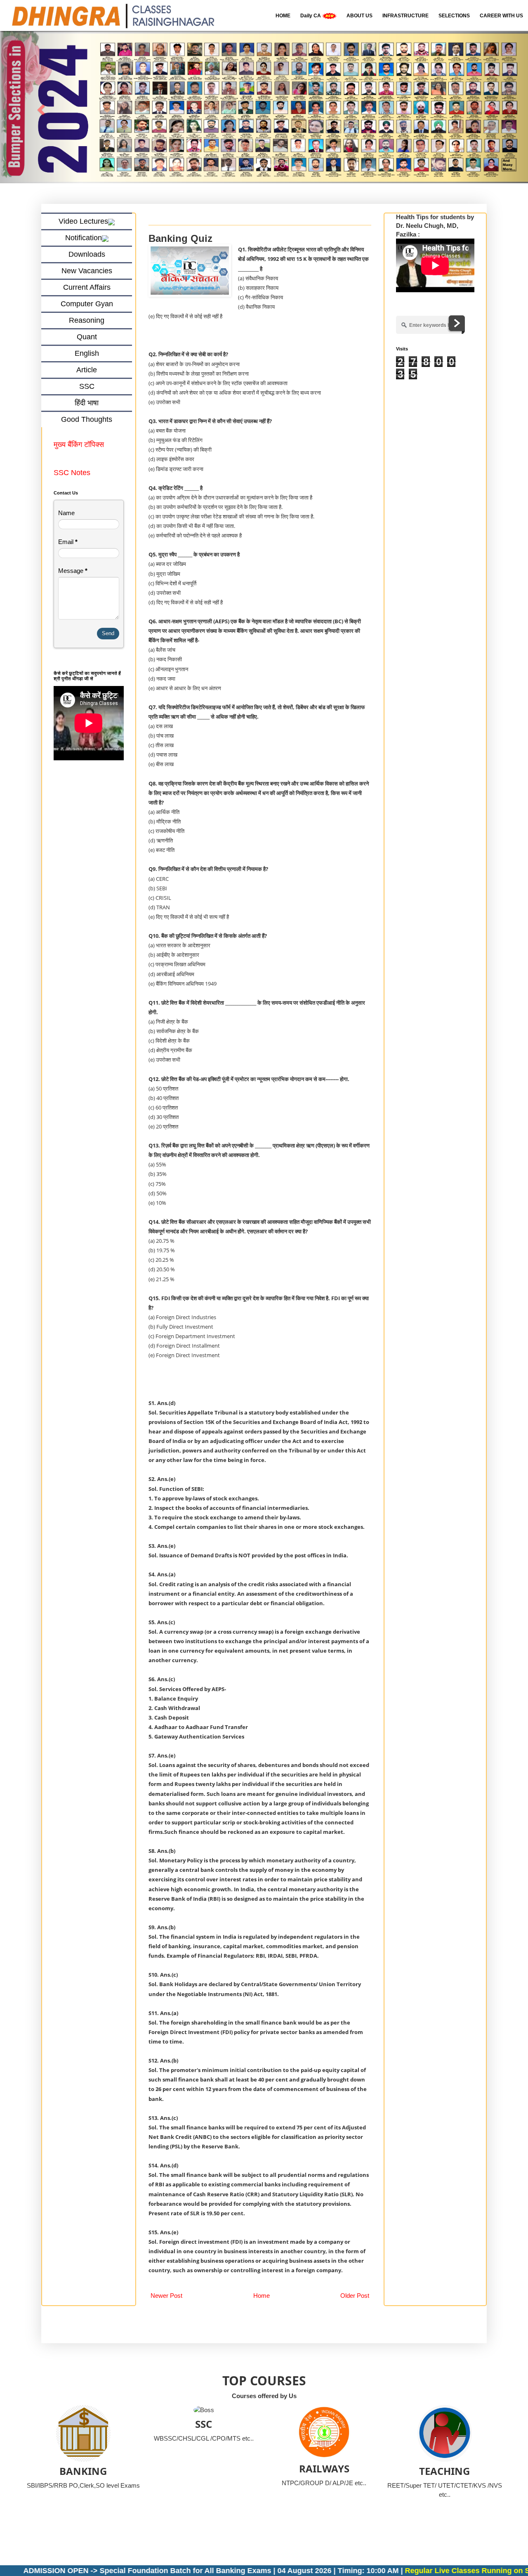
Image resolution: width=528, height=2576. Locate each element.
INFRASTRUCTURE (405, 16)
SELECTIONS (454, 16)
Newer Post (166, 2296)
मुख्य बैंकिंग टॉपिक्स (80, 445)
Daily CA (311, 16)
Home (262, 2296)
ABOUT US (359, 16)
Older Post (355, 2296)
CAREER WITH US (501, 16)
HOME (283, 16)
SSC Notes (72, 473)
